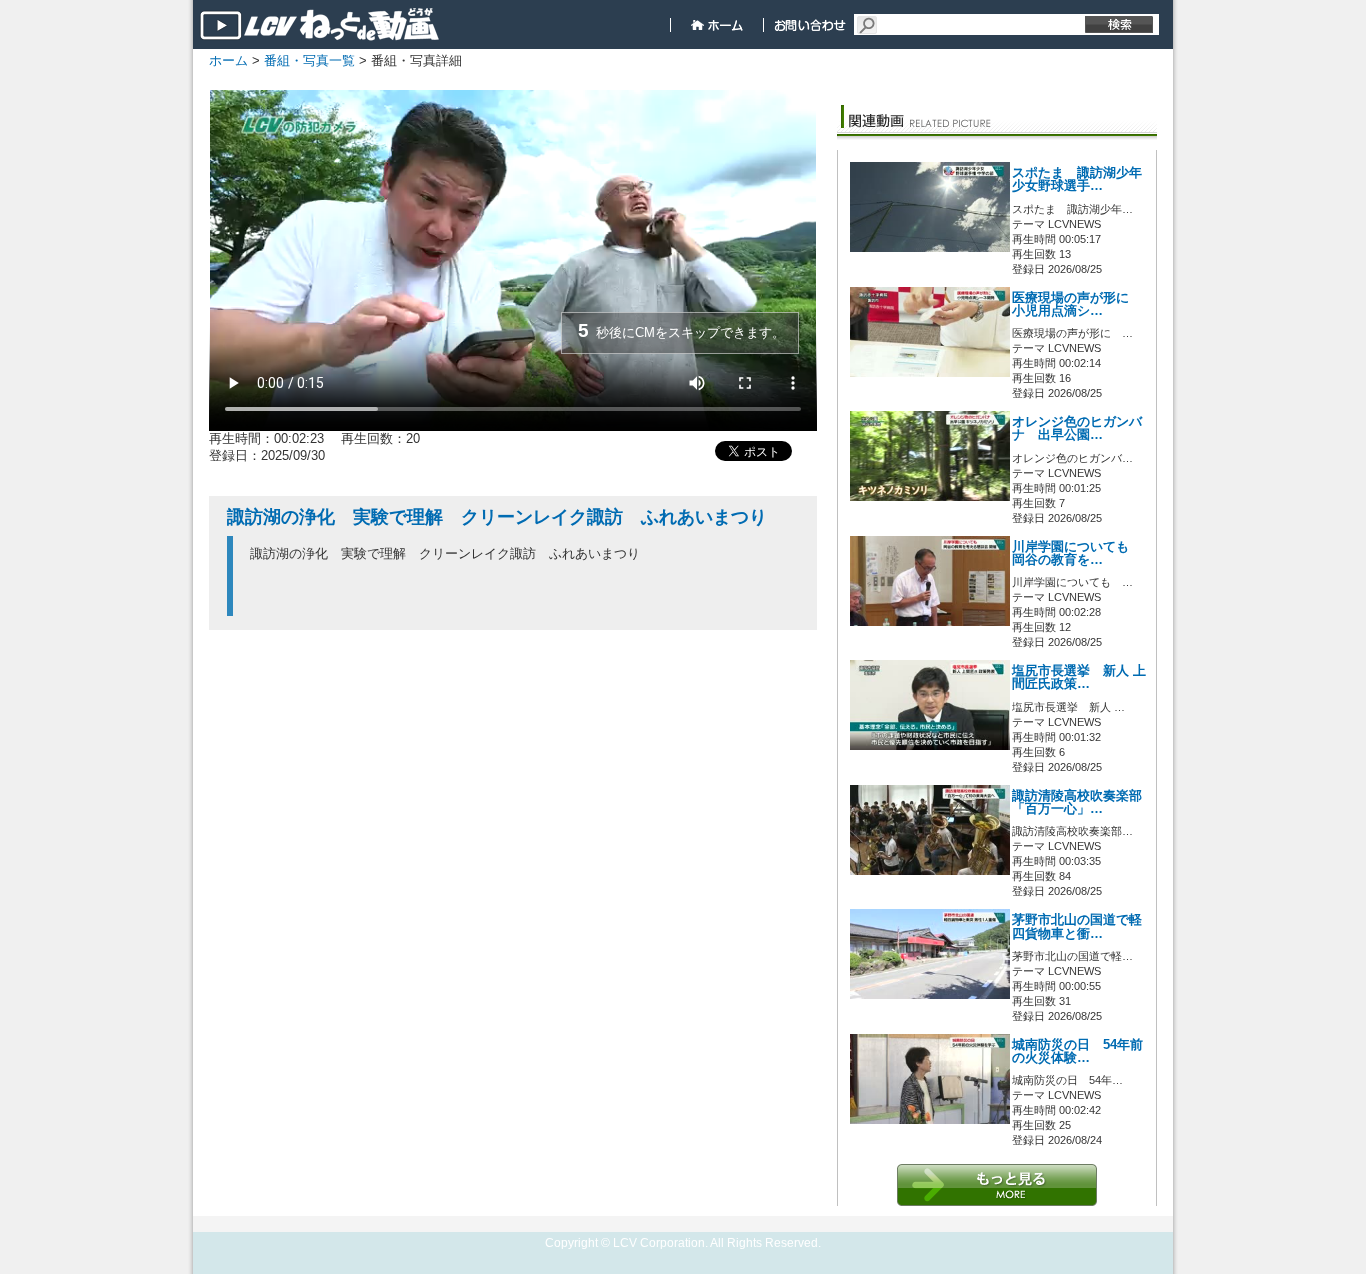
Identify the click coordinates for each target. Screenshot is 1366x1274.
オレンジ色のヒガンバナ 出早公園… (1077, 428)
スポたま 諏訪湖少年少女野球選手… (1077, 179)
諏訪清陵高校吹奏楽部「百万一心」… (1077, 802)
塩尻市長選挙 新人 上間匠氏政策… (1079, 677)
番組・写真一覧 (309, 60)
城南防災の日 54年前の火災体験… (1077, 1051)
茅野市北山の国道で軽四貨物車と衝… (1077, 926)
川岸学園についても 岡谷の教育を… (1077, 553)
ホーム (228, 60)
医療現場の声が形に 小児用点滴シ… (1077, 304)
